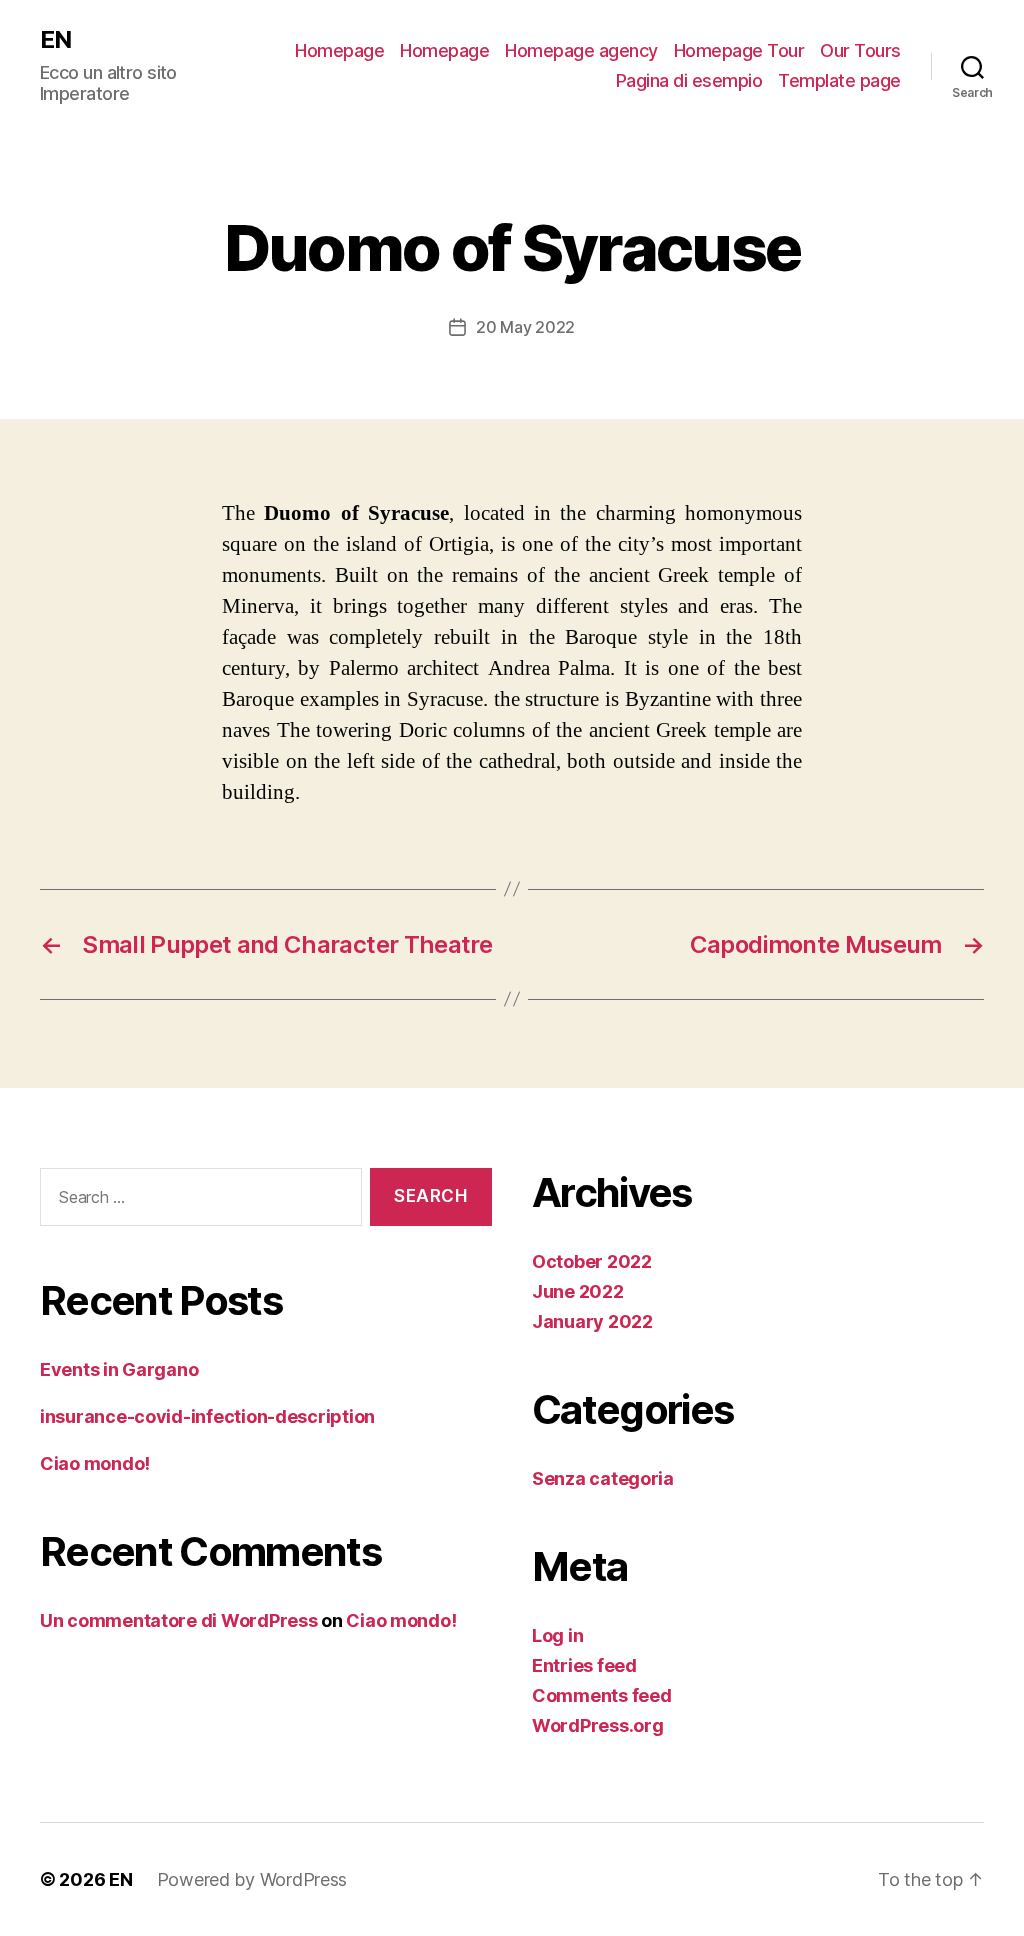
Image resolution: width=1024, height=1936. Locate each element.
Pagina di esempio (689, 80)
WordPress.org (598, 1725)
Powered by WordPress (252, 1879)
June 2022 (578, 1291)
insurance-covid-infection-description (207, 1416)
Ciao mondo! (95, 1463)
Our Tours (860, 50)
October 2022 (592, 1261)
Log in (557, 1635)
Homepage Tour (739, 50)
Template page (839, 80)
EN (55, 40)
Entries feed (584, 1665)
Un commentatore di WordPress (178, 1620)
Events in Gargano (119, 1369)
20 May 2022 (525, 327)
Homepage (339, 50)
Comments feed (602, 1695)
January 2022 (592, 1321)
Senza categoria (603, 1478)
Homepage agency (581, 50)
